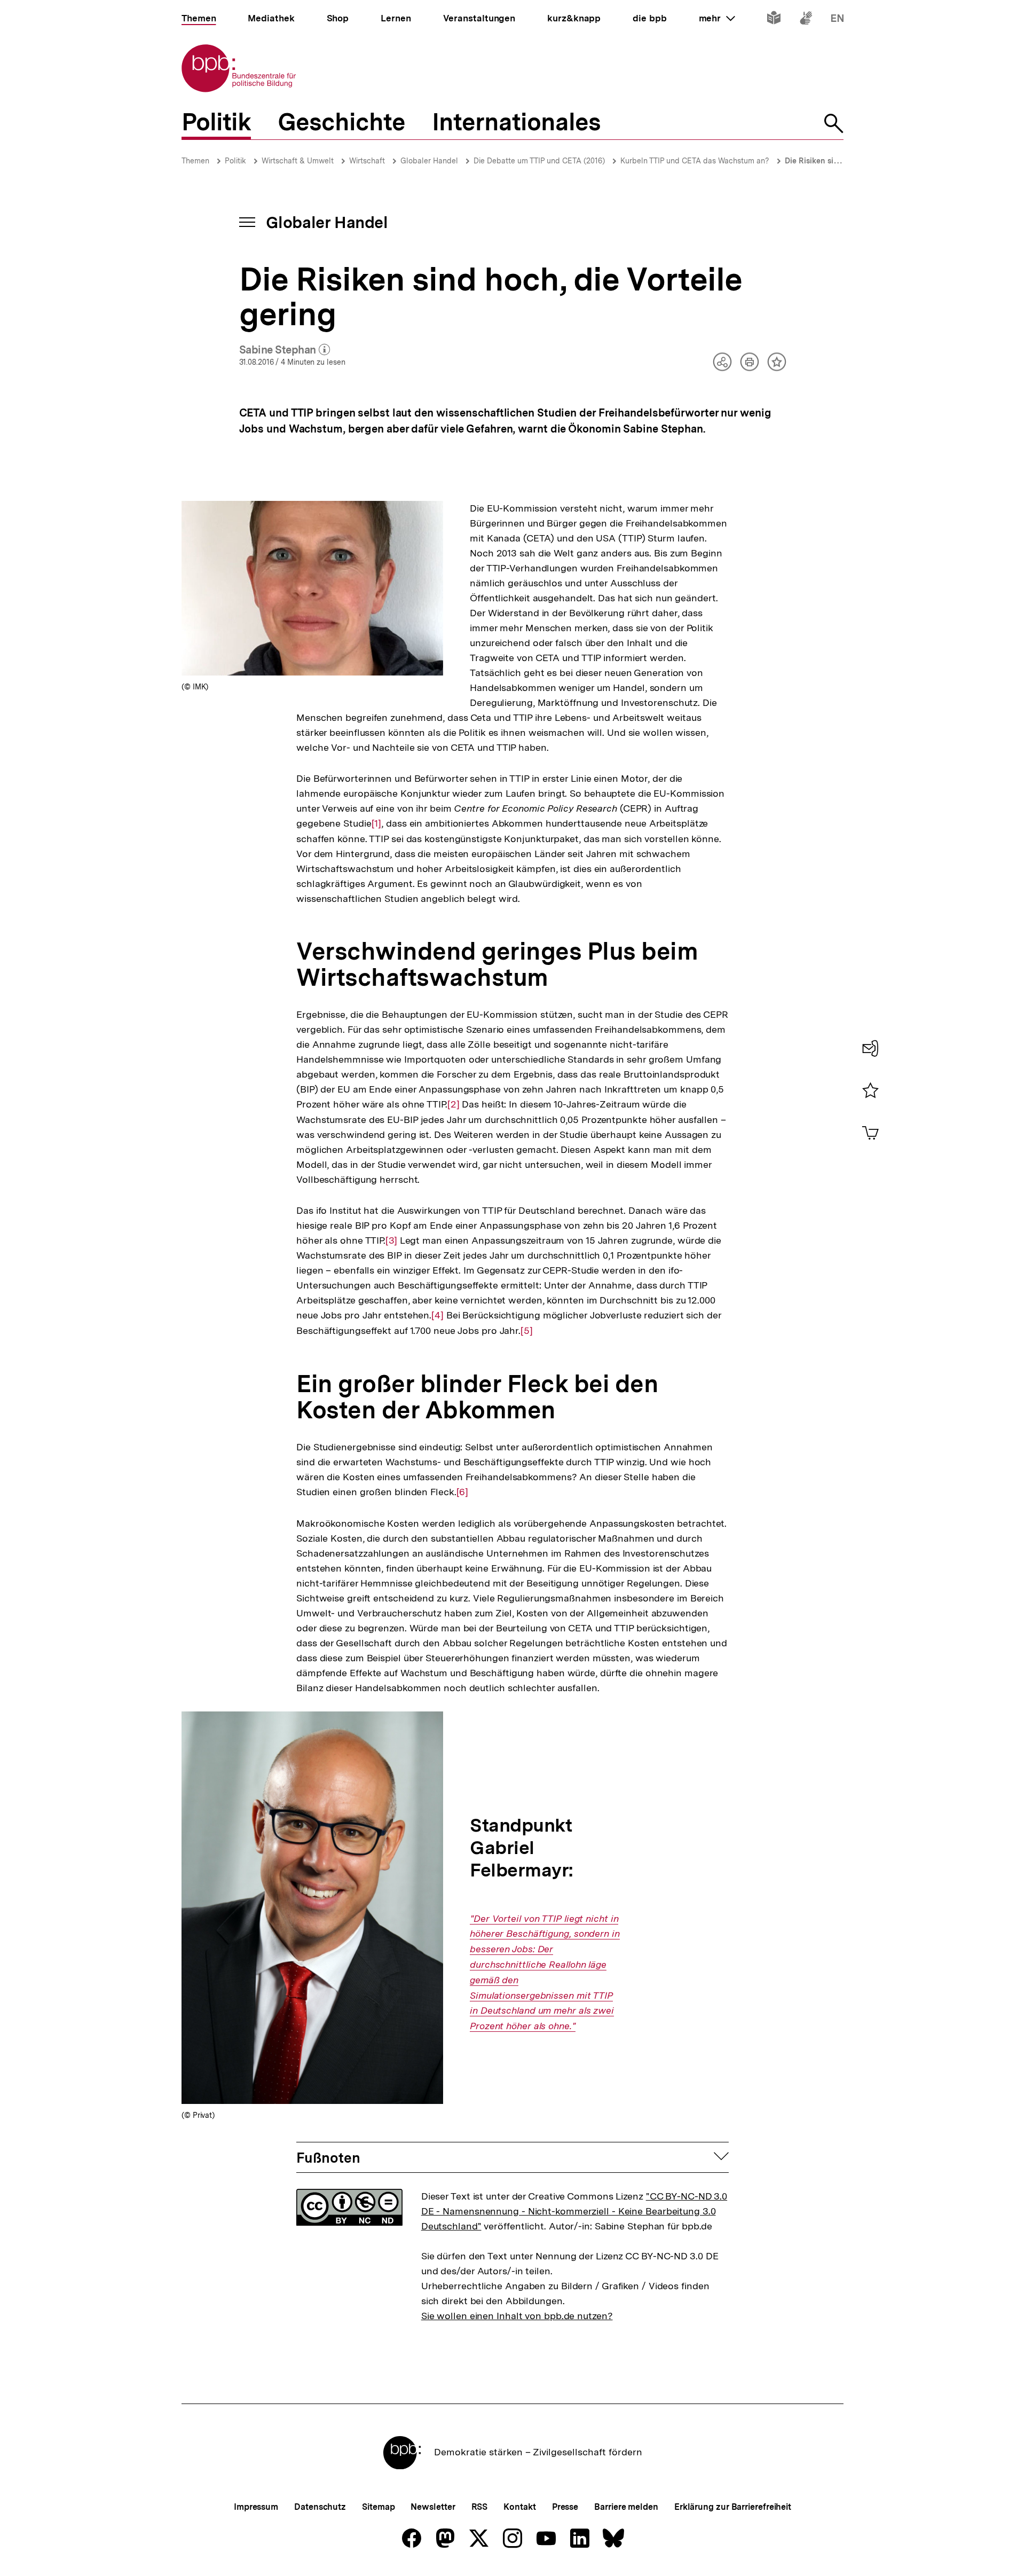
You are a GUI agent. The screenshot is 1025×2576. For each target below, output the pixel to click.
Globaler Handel (429, 161)
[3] (391, 1240)
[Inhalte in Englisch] (837, 20)
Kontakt (519, 2507)
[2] (454, 1104)
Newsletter (433, 2507)
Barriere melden (626, 2507)
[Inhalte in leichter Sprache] (774, 20)
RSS (480, 2507)
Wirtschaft (367, 161)
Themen (195, 161)
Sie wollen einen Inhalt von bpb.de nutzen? (517, 2316)
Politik (235, 161)
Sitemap (378, 2507)
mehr (717, 18)
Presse (565, 2507)
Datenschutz (320, 2507)
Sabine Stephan (285, 350)
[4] (437, 1315)
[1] (377, 823)
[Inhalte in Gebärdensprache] (806, 20)
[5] (527, 1331)
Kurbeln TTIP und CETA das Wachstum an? (695, 161)
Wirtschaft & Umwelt (298, 161)
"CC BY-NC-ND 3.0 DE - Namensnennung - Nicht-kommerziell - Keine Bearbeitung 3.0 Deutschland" (574, 2211)
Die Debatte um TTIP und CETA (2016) (539, 161)
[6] (463, 1492)
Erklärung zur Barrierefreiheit (733, 2507)
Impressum (256, 2507)
